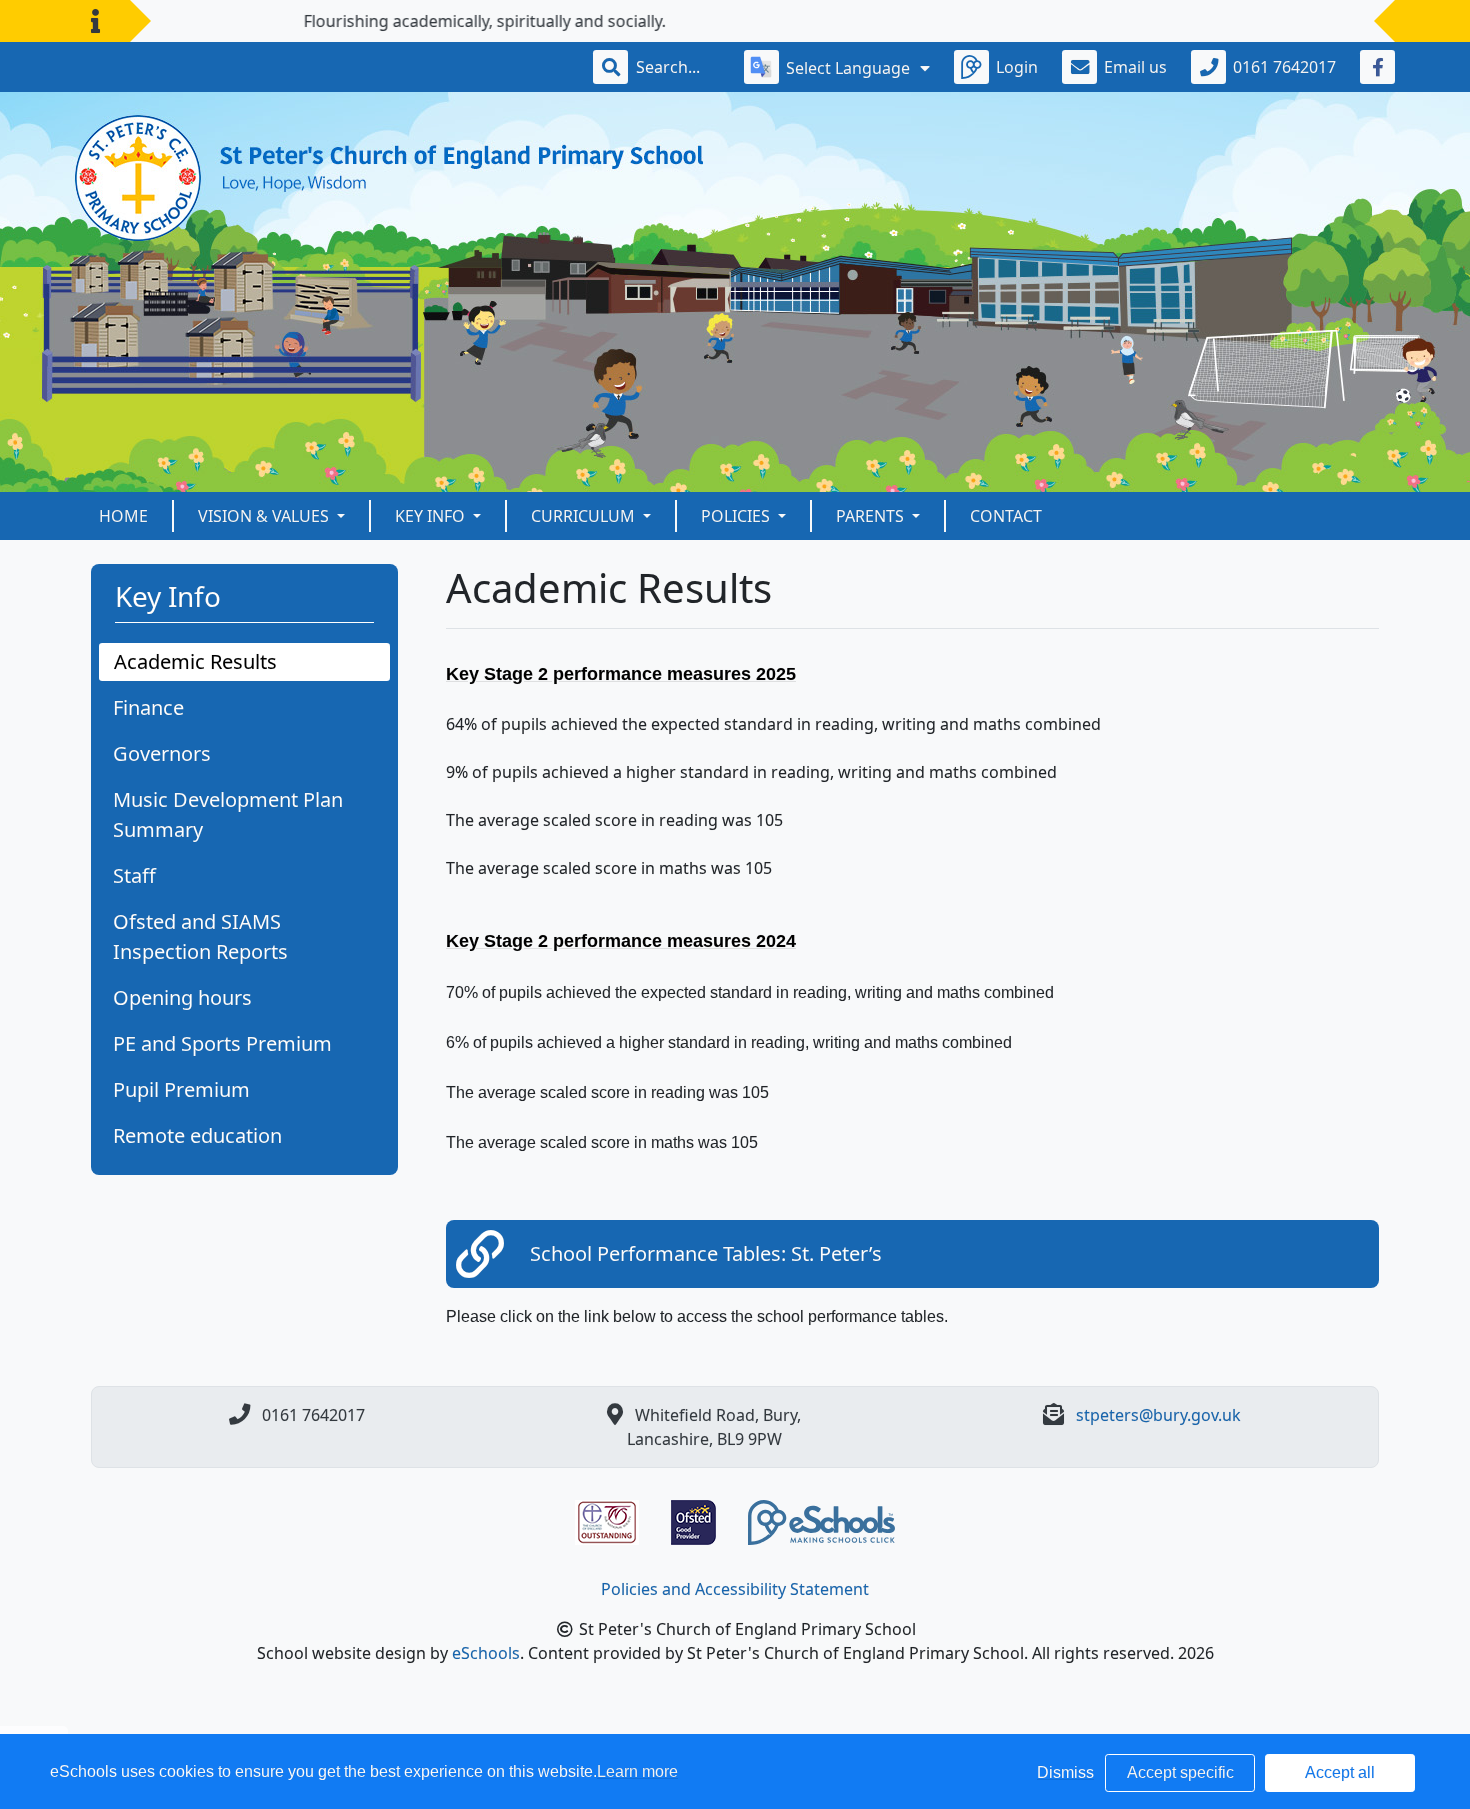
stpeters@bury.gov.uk (1158, 1415)
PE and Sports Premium (222, 1043)
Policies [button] (737, 516)
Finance (148, 707)
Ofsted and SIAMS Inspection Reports (200, 936)
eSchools (486, 1653)
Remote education (197, 1135)
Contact (1006, 516)
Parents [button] (872, 516)
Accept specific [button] (1180, 1772)
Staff (134, 875)
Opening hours (182, 997)
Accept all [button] (1340, 1772)
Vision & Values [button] (265, 516)
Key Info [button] (432, 516)
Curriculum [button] (585, 516)
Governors (162, 753)
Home (123, 516)
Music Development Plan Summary (228, 814)
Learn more (637, 1771)
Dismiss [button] (1065, 1772)
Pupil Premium (181, 1089)
